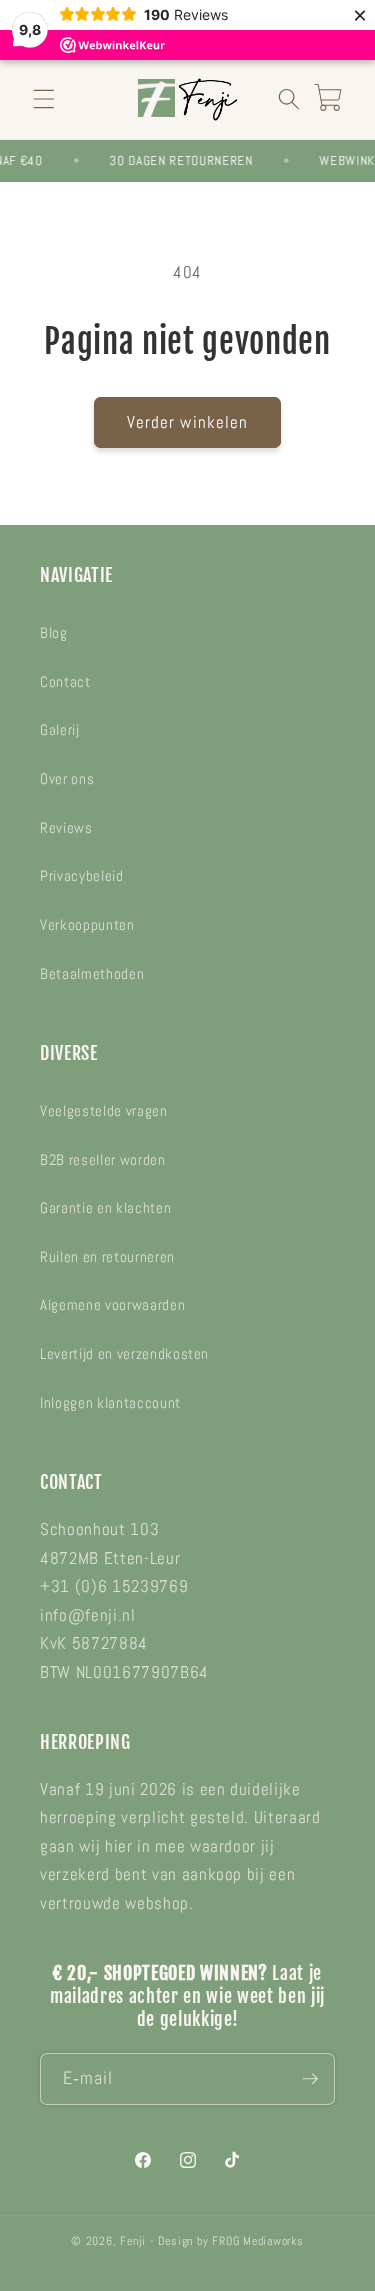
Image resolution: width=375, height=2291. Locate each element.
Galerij (60, 730)
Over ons (67, 779)
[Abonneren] (310, 2079)
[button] (44, 99)
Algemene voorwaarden (112, 1305)
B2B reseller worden (103, 1160)
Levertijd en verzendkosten (124, 1354)
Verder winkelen (188, 422)
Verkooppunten (87, 925)
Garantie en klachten (105, 1208)
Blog (54, 633)
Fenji (133, 2241)
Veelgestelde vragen (104, 1111)
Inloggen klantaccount (110, 1403)
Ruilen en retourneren (107, 1257)
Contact (65, 682)
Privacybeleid (82, 876)
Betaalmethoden (92, 974)
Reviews (66, 828)
